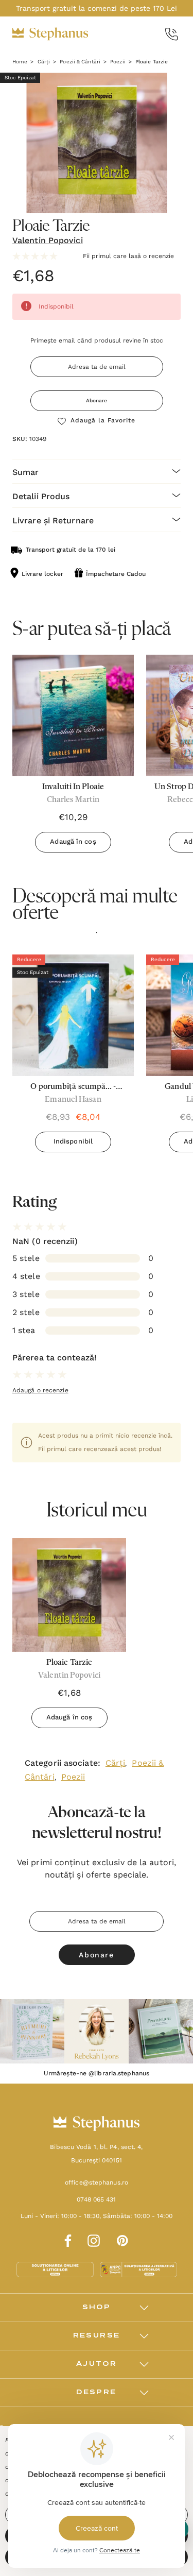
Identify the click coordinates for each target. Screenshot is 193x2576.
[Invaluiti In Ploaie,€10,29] (73, 715)
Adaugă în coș (73, 841)
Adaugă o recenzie (40, 1390)
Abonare (97, 400)
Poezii (73, 1777)
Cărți (116, 1763)
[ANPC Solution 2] (138, 2269)
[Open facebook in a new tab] (66, 2239)
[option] (73, 1057)
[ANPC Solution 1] (56, 2269)
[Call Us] (172, 34)
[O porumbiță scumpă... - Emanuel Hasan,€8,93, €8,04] (73, 1015)
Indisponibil (73, 1141)
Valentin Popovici (48, 240)
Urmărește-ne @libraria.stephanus (97, 2073)
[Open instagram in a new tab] (94, 2239)
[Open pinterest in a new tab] (122, 2239)
